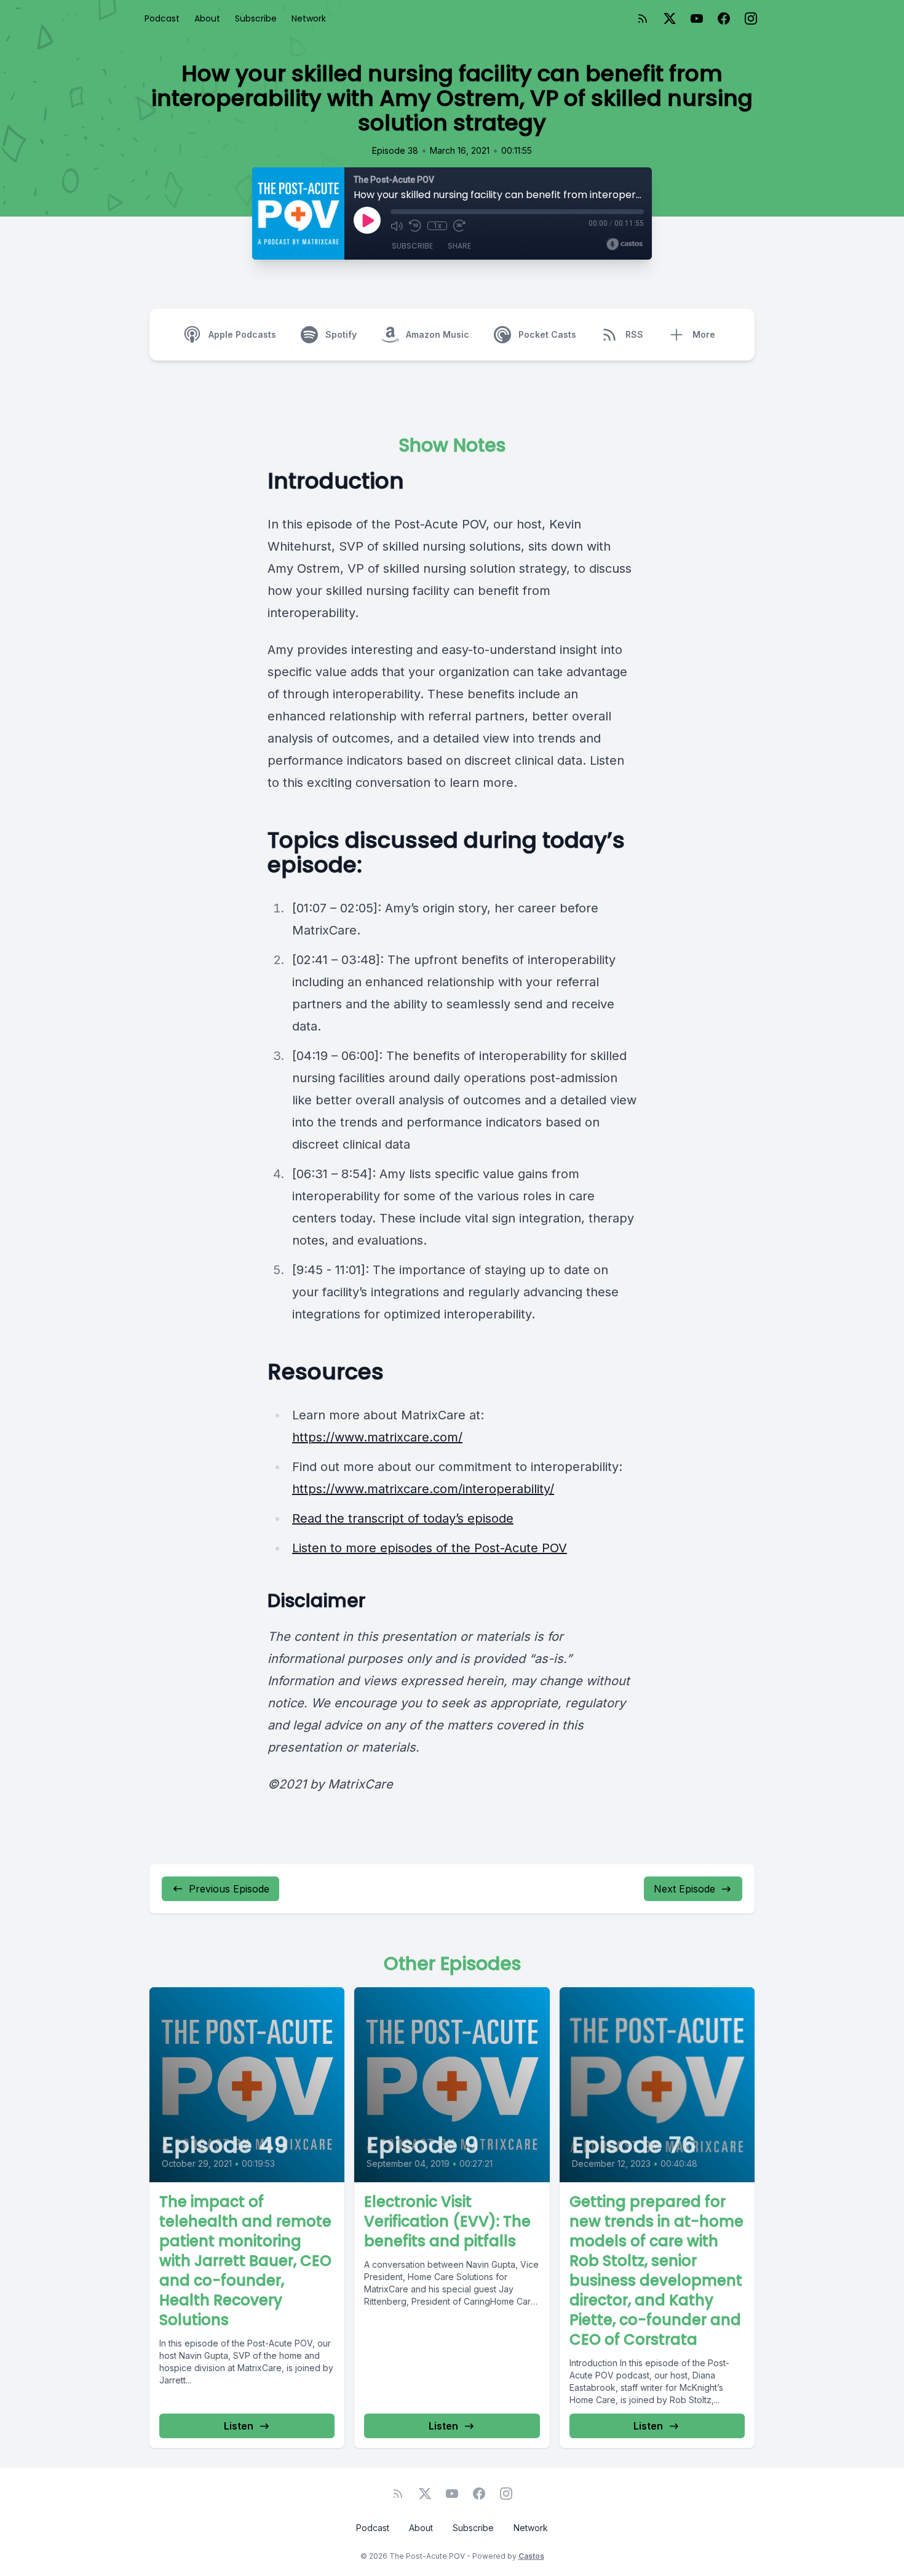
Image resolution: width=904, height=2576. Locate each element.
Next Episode (684, 1889)
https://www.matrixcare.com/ (377, 1437)
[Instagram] (751, 18)
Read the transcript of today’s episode (403, 1518)
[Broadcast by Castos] (624, 244)
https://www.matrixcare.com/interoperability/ (423, 1489)
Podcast (162, 18)
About (207, 18)
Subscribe (256, 18)
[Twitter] (670, 18)
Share (459, 246)
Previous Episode (229, 1889)
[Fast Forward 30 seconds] (459, 226)
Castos (531, 2556)
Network (309, 18)
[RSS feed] (643, 18)
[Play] (367, 220)
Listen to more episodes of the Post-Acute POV (430, 1548)
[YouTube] (697, 18)
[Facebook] (724, 18)
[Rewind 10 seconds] (415, 226)
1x (438, 226)
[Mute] (397, 226)
